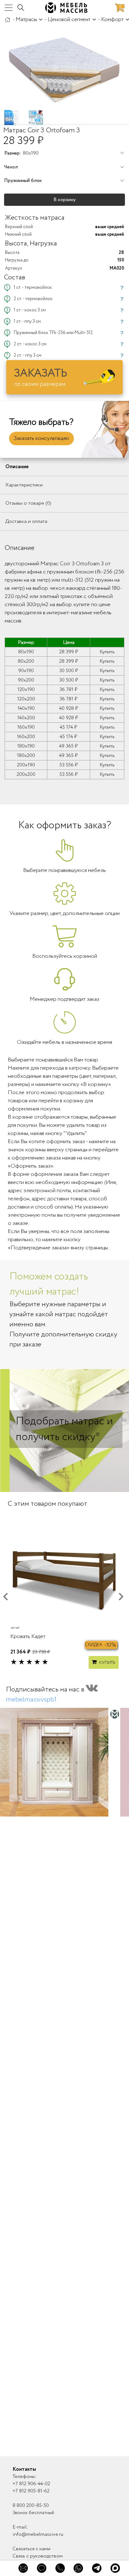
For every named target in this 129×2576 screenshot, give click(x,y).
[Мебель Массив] (8, 19)
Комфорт (112, 19)
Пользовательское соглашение (52, 2192)
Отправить (64, 2174)
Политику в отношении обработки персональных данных (64, 2195)
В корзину (65, 200)
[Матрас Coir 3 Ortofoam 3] (64, 68)
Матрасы (26, 19)
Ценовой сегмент (69, 19)
